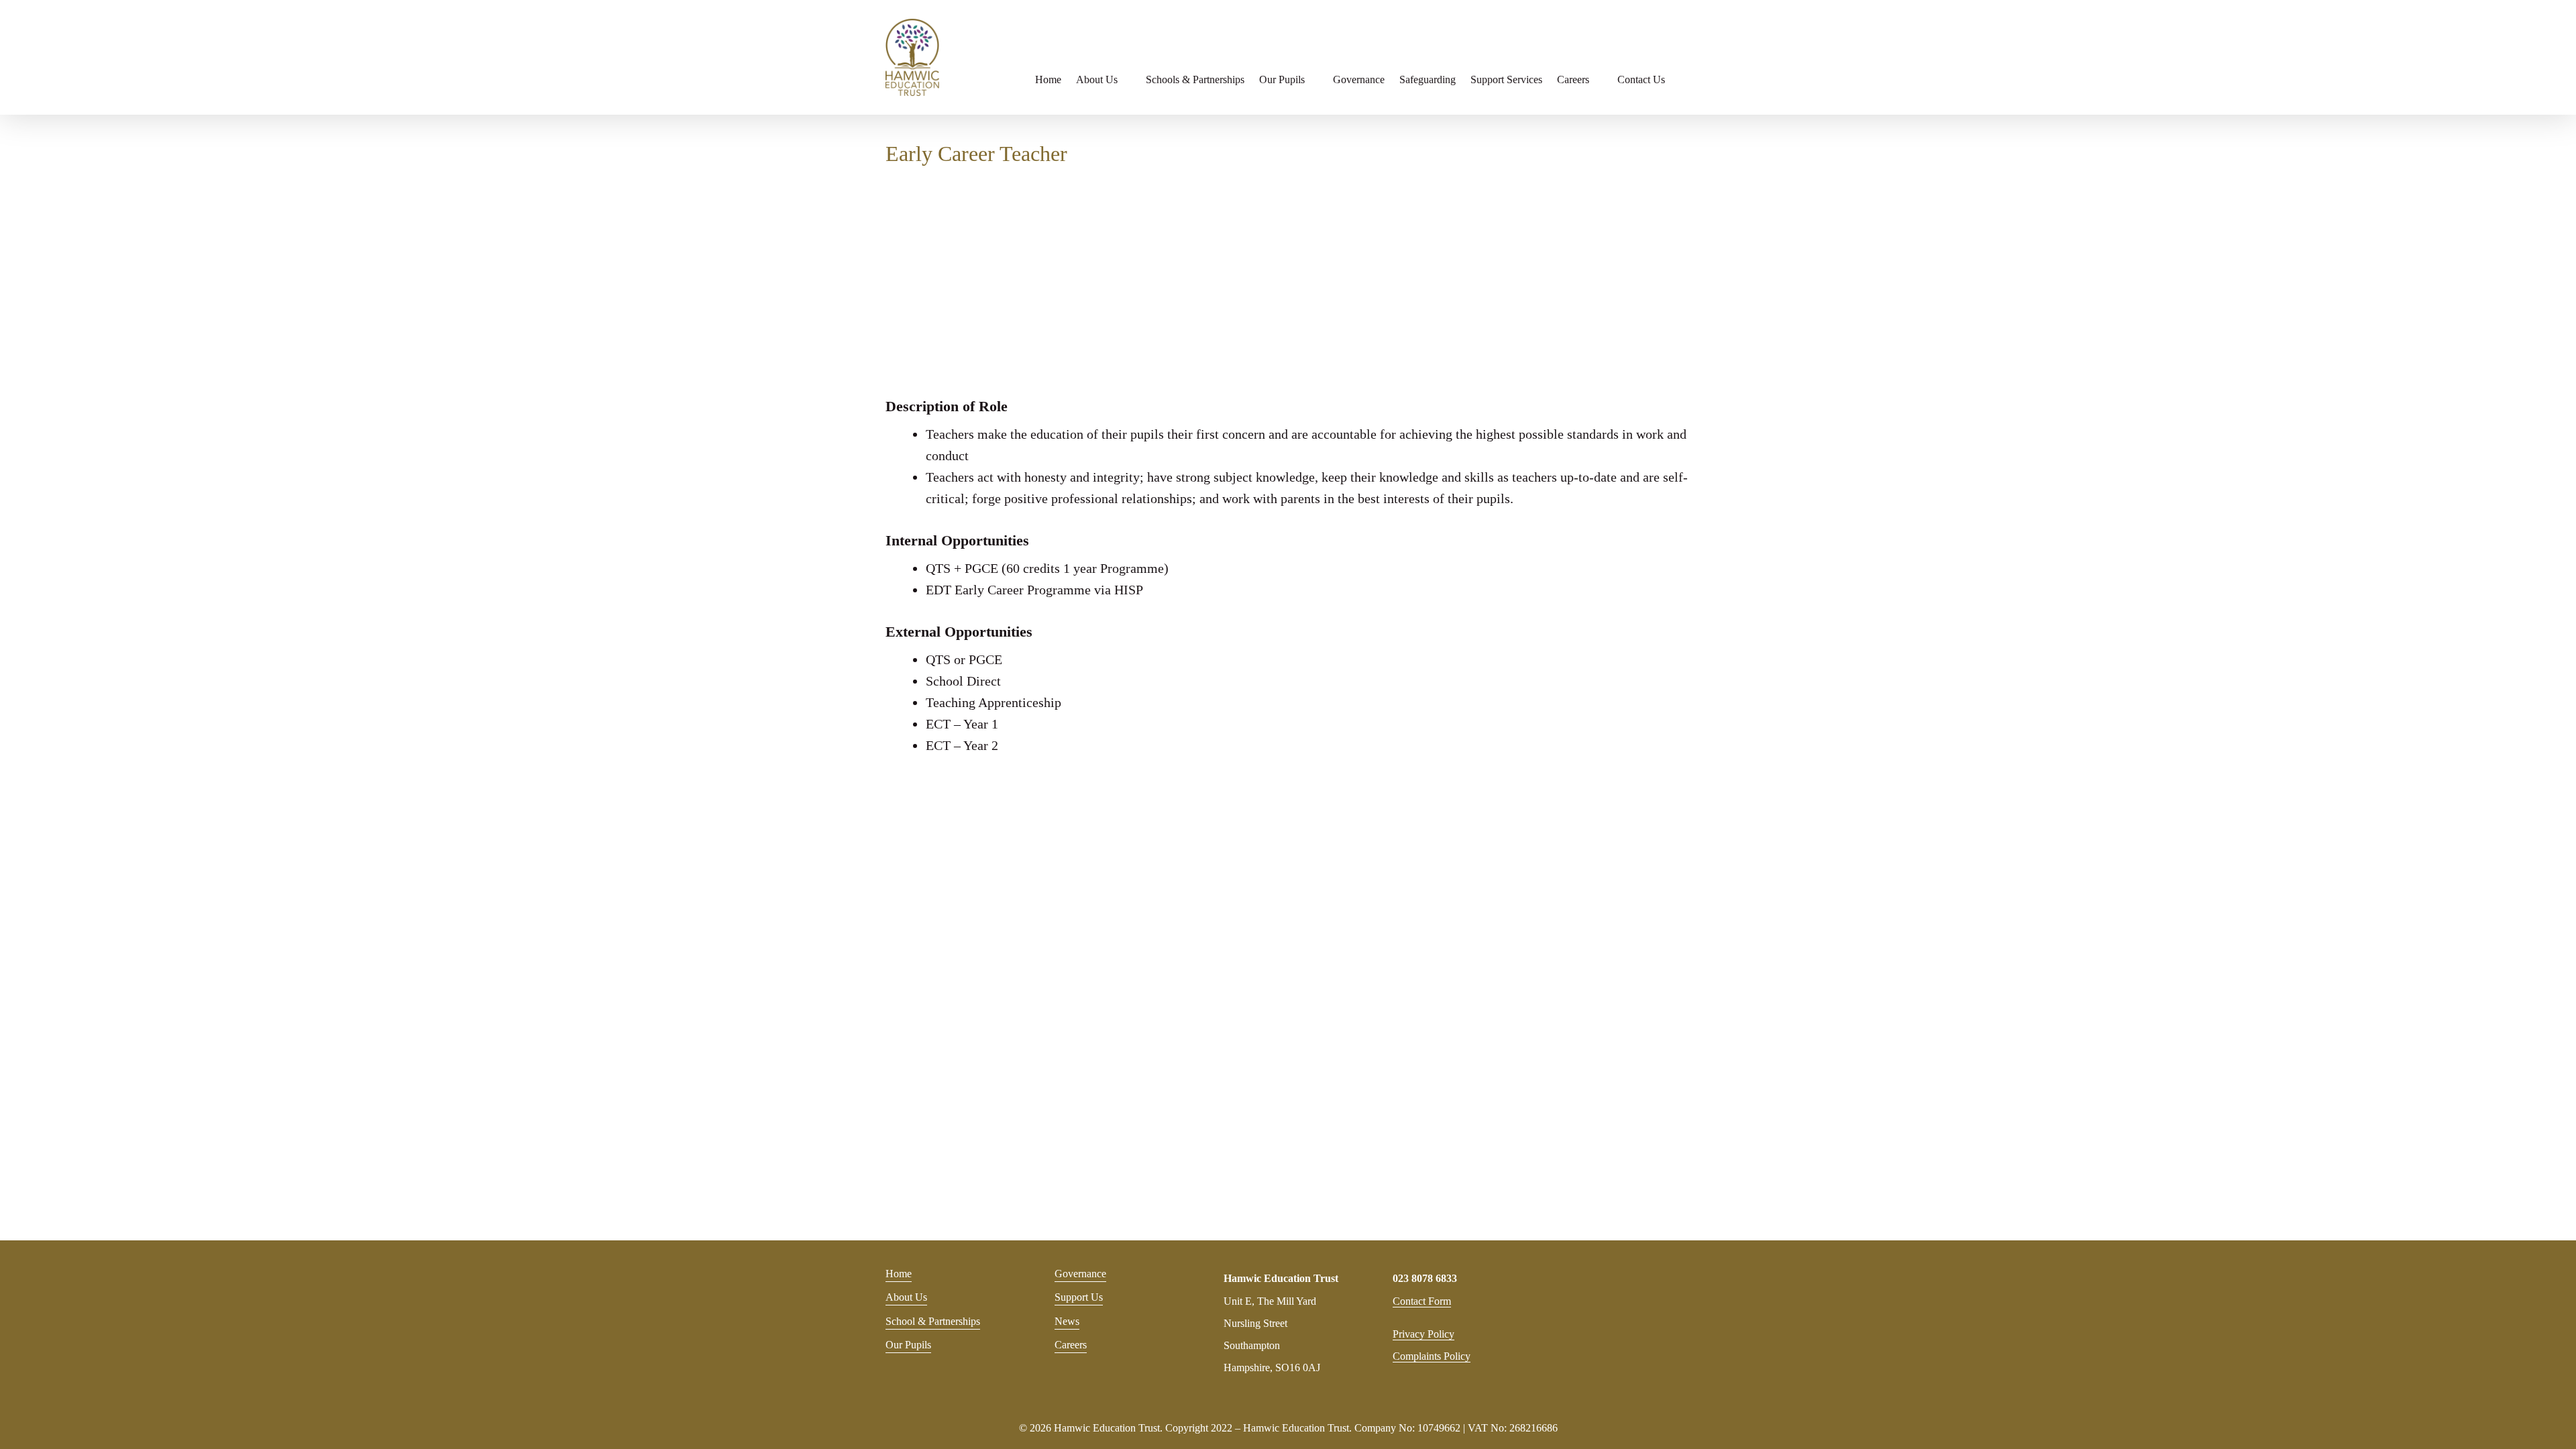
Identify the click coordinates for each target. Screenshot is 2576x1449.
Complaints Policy (1432, 1356)
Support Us (1079, 1297)
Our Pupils (908, 1345)
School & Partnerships (933, 1321)
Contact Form (1422, 1301)
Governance (1080, 1274)
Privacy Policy (1424, 1334)
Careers (1071, 1345)
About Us (906, 1297)
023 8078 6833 (1425, 1278)
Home (899, 1274)
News (1067, 1321)
